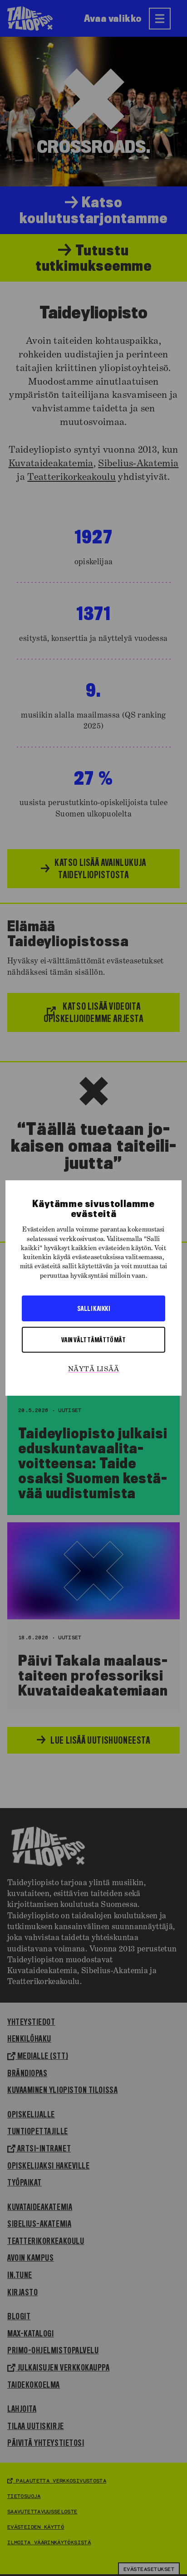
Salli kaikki (93, 1308)
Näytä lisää (93, 1369)
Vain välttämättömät (94, 1339)
